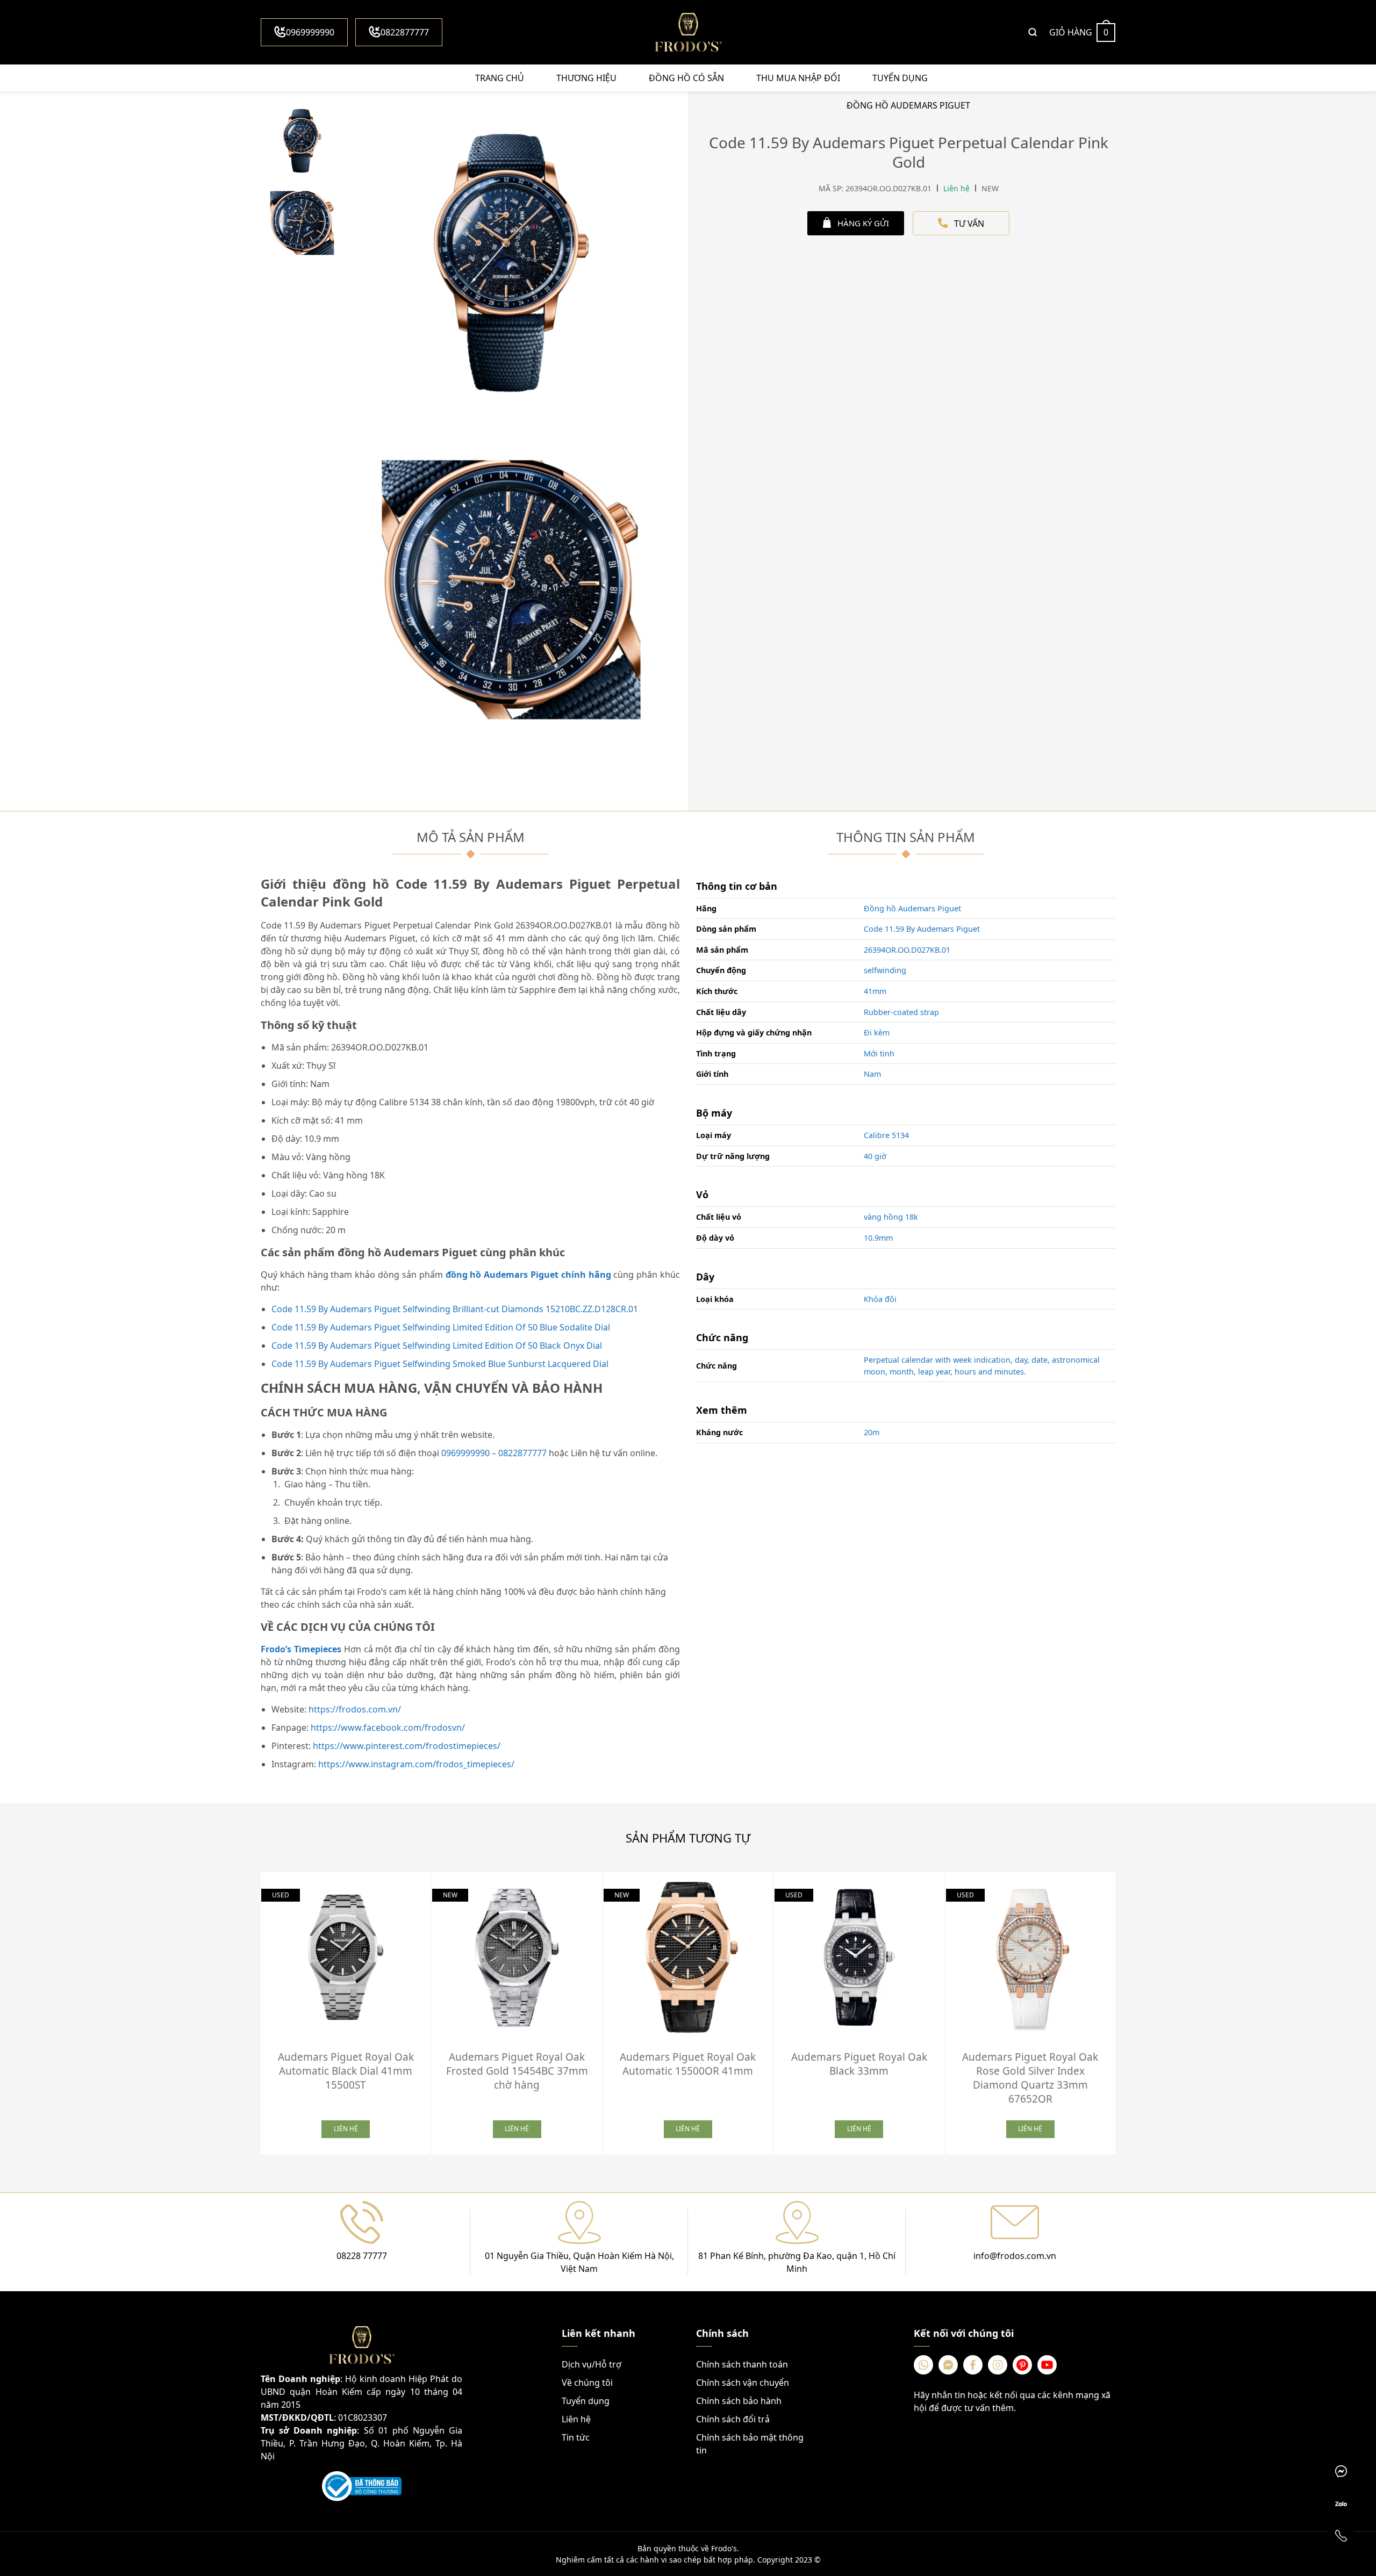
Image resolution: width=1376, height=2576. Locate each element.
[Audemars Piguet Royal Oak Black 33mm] (859, 1957)
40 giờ (875, 1156)
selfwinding (885, 970)
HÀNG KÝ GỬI (863, 223)
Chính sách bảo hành (739, 2401)
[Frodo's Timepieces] (688, 32)
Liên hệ (576, 2419)
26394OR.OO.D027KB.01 (907, 950)
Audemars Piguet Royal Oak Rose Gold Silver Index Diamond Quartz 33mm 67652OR (1030, 2078)
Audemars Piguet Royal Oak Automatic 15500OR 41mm (688, 2064)
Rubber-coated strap (901, 1012)
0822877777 (405, 32)
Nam (872, 1074)
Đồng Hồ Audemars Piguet (908, 105)
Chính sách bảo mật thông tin (750, 2444)
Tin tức (576, 2437)
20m (872, 1432)
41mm (875, 991)
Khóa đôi (880, 1299)
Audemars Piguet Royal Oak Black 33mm (859, 2064)
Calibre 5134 (886, 1135)
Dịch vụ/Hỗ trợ (592, 2364)
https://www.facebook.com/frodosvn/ (388, 1728)
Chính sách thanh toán (742, 2364)
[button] (1123, 2010)
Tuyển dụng (900, 78)
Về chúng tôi (587, 2383)
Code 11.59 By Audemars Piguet (922, 929)
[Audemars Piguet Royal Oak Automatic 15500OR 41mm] (688, 1957)
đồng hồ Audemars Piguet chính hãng (528, 1275)
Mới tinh (879, 1053)
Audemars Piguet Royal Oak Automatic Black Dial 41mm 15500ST (346, 2071)
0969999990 (310, 32)
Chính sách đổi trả (733, 2419)
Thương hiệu (586, 78)
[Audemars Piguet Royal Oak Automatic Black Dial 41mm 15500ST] (346, 1957)
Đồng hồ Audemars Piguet (912, 908)
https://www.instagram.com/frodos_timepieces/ (416, 1764)
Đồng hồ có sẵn (686, 78)
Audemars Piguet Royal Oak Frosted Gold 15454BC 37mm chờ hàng (517, 2071)
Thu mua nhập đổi (798, 78)
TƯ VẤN (969, 224)
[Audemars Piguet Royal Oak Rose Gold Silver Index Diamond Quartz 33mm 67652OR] (1030, 1957)
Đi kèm (877, 1032)
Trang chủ (500, 78)
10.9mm (878, 1238)
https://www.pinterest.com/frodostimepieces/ (407, 1746)
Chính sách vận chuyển (743, 2383)
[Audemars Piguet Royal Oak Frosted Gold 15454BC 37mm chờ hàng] (517, 1957)
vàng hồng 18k (891, 1217)
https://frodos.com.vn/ (355, 1709)
